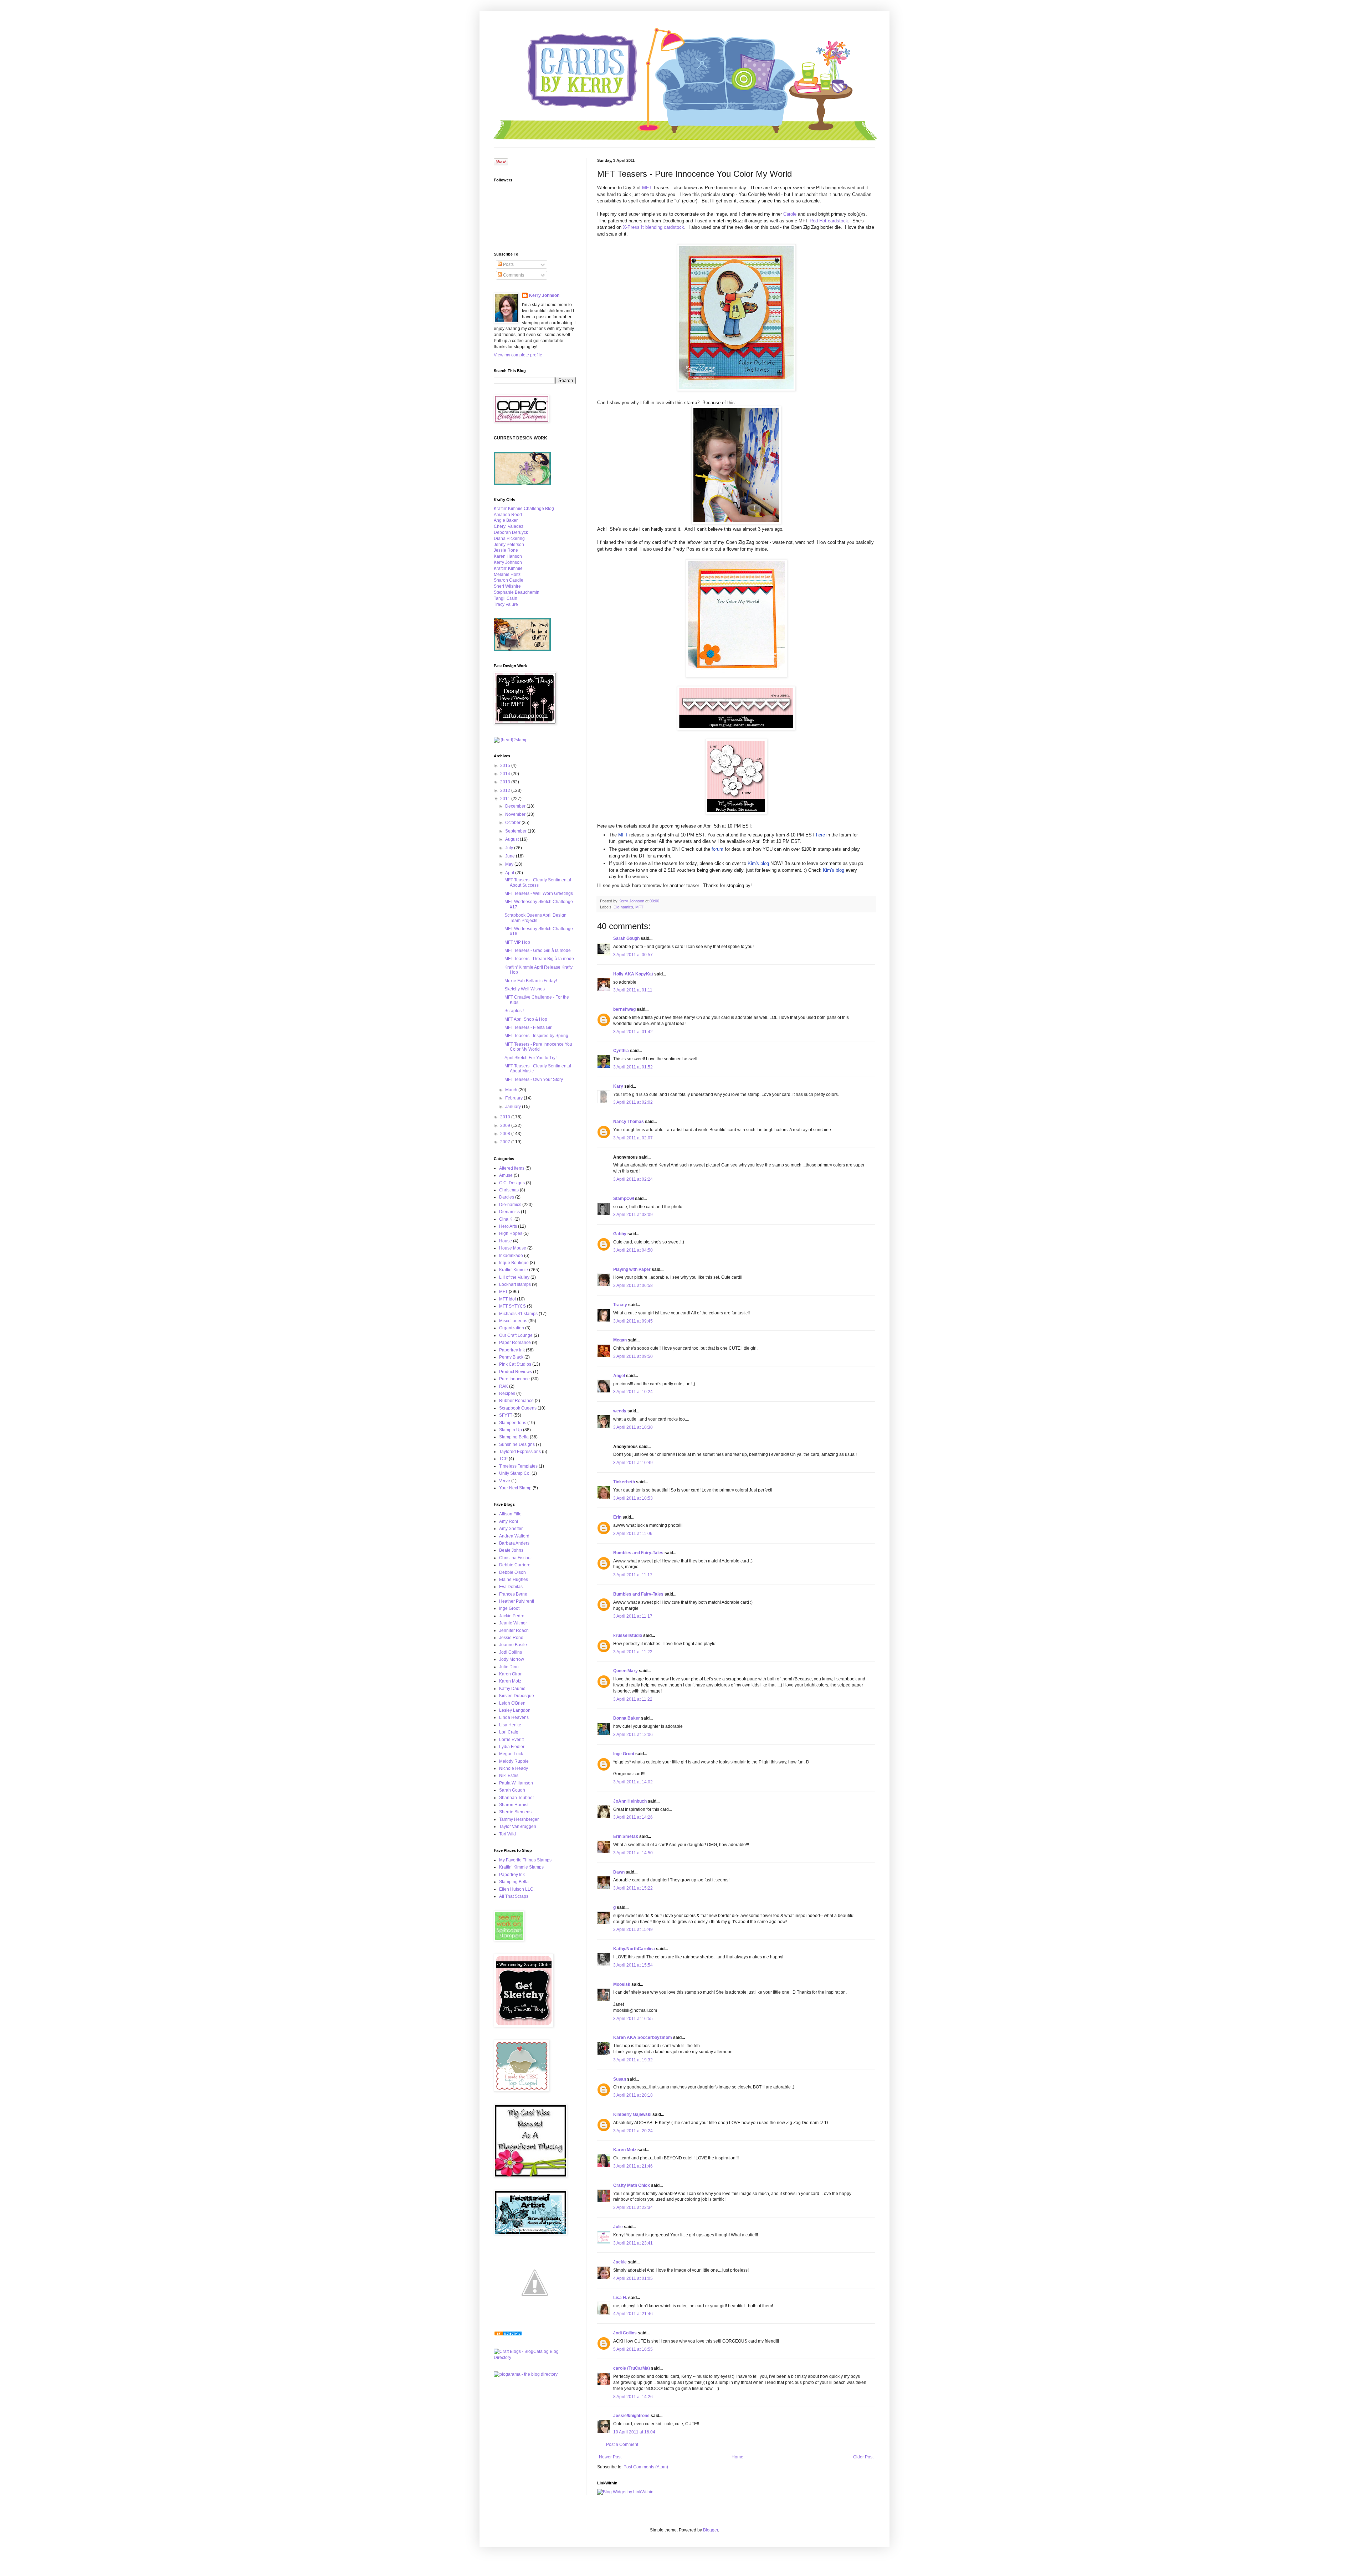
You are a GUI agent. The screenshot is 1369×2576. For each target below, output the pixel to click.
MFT (647, 188)
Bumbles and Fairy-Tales (638, 1553)
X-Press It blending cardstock (653, 227)
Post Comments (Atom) (646, 2467)
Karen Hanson (508, 556)
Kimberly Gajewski (632, 2114)
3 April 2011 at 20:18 (633, 2095)
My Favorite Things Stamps (525, 1860)
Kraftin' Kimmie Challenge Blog (524, 509)
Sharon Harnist (514, 1805)
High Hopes (511, 1233)
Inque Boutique (514, 1263)
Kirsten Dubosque (517, 1696)
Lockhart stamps (515, 1284)
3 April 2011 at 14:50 (633, 1853)
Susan (620, 2079)
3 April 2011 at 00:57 (633, 955)
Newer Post (610, 2457)
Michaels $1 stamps (518, 1314)
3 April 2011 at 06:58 (633, 1286)
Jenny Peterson (509, 545)
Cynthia (621, 1051)
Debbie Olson (512, 1572)
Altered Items (512, 1168)
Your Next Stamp (515, 1488)
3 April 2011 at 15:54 (633, 1965)
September (516, 831)
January (514, 1107)
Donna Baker (627, 1718)
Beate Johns (511, 1550)
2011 (506, 799)
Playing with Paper (632, 1269)
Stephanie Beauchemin (517, 592)
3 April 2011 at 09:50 (633, 1356)
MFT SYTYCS (512, 1306)
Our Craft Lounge (516, 1335)
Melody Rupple (514, 1761)
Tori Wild (507, 1834)
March (512, 1090)
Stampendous (513, 1423)
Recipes (507, 1393)
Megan (620, 1340)
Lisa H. (620, 2298)
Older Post (863, 2457)
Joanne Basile (513, 1645)
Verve (505, 1481)
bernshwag (624, 1009)
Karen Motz (625, 2150)
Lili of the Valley (514, 1277)
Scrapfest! (514, 1011)
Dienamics (509, 1212)
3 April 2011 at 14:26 (633, 1817)
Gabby (620, 1234)
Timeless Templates (518, 1466)
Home (737, 2457)
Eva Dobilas (511, 1587)
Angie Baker (506, 520)
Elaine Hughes (514, 1580)
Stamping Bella (514, 1437)
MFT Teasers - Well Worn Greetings (539, 893)
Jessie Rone (506, 550)
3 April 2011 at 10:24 (633, 1392)
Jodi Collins (625, 2333)
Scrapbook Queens (518, 1408)
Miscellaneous (513, 1321)
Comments (513, 275)
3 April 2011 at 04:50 (633, 1250)
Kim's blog (758, 863)
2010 (506, 1117)
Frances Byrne (513, 1594)
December (516, 806)
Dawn (619, 1872)
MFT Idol (507, 1299)
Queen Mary (625, 1671)
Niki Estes (509, 1776)
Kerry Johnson (544, 295)
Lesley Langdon (515, 1710)
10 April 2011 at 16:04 (634, 2432)
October (513, 823)
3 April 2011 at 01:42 (633, 1032)
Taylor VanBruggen (518, 1827)
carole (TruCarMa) (632, 2368)
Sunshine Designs (517, 1444)
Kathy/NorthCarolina (634, 1949)
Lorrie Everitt (511, 1740)
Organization (512, 1328)
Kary (618, 1086)
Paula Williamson (516, 1783)
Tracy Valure (506, 604)
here (821, 835)
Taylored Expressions (520, 1452)
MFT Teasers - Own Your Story (534, 1080)
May (510, 864)
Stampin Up (511, 1430)
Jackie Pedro (512, 1616)
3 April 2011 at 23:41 (633, 2243)
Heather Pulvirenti (517, 1601)
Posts (508, 264)
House (506, 1241)
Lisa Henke (510, 1725)
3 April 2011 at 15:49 (633, 1930)
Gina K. (506, 1219)
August (512, 839)
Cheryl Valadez (509, 526)
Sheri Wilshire (507, 586)
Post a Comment (622, 2444)
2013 (506, 782)
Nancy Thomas (629, 1122)
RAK (504, 1386)
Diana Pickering (509, 539)
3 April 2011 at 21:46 (633, 2166)
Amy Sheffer (511, 1529)
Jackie (620, 2262)
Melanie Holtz (507, 575)
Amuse (506, 1175)
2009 (506, 1125)
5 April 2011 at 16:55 (633, 2349)
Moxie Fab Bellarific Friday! (531, 981)
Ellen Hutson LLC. (517, 1889)
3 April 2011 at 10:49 (633, 1463)
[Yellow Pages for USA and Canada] (508, 2335)
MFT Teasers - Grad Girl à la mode (538, 950)
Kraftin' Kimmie (508, 568)
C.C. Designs (512, 1183)
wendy (620, 1411)
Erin (617, 1517)
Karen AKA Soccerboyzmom (643, 2037)
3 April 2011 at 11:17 (633, 1575)
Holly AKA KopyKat (633, 974)
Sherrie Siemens (515, 1812)
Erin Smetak (626, 1836)
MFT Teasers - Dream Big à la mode (539, 959)
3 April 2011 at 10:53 (633, 1498)
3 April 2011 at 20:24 (633, 2131)
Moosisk (622, 1984)
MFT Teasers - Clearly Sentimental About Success (538, 882)
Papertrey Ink (512, 1350)
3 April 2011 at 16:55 (633, 2019)
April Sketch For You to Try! (530, 1058)
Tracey (620, 1305)
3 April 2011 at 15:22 (633, 1888)
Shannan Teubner (517, 1798)
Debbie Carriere (515, 1565)
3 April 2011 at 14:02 (633, 1782)
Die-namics (623, 907)
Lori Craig (509, 1732)
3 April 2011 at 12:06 (633, 1735)
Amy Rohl (509, 1521)
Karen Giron (511, 1674)
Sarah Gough (626, 938)
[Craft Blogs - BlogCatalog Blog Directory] (535, 2358)
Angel (619, 1376)
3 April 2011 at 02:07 (633, 1138)
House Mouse (513, 1248)
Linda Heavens (514, 1717)
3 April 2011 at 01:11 (633, 990)
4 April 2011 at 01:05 (633, 2278)
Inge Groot (624, 1754)
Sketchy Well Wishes (525, 989)
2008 (506, 1134)
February (514, 1098)
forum (717, 849)
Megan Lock (511, 1754)
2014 (506, 774)
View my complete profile (518, 355)
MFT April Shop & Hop (526, 1019)
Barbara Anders (514, 1543)
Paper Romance (515, 1343)
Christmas (509, 1190)
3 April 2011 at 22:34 (633, 2207)
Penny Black (511, 1357)
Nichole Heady (514, 1768)
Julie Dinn (509, 1667)
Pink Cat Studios (515, 1364)
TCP (503, 1459)
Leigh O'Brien (512, 1703)
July (510, 848)
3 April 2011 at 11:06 (633, 1534)
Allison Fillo (510, 1514)
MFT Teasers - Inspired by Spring (536, 1036)
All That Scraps (514, 1896)
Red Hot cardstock (829, 221)
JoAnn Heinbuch (630, 1801)
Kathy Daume (512, 1689)
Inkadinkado (511, 1256)
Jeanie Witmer (513, 1623)
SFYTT (506, 1415)
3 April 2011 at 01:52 (633, 1067)
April (510, 873)
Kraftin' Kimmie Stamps (521, 1867)
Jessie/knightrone (631, 2416)
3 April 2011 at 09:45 (633, 1321)
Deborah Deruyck (511, 532)
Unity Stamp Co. (515, 1473)
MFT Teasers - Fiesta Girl (529, 1027)
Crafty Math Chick (632, 2185)
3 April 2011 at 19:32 (633, 2060)
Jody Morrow (512, 1659)
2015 (506, 766)
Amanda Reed (508, 515)
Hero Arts (508, 1226)
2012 (506, 790)
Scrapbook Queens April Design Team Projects (535, 918)
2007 (506, 1142)
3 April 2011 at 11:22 (633, 1652)
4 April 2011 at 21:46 (633, 2314)
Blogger (711, 2530)
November (516, 814)
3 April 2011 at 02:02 (633, 1102)
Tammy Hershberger (519, 1819)
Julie (618, 2227)
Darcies (507, 1197)
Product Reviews (516, 1372)
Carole (790, 214)
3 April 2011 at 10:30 (633, 1427)
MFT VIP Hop (517, 942)
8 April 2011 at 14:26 (633, 2397)
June (511, 856)
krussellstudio (628, 1635)
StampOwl (624, 1199)
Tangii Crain (506, 598)
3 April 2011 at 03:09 (633, 1215)
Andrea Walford (514, 1536)
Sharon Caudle (509, 580)
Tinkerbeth (624, 1482)
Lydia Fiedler (512, 1747)
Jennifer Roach (514, 1630)
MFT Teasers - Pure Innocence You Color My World (538, 1047)
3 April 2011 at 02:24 (633, 1179)
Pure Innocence (514, 1379)
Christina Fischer (516, 1558)
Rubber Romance (516, 1401)
